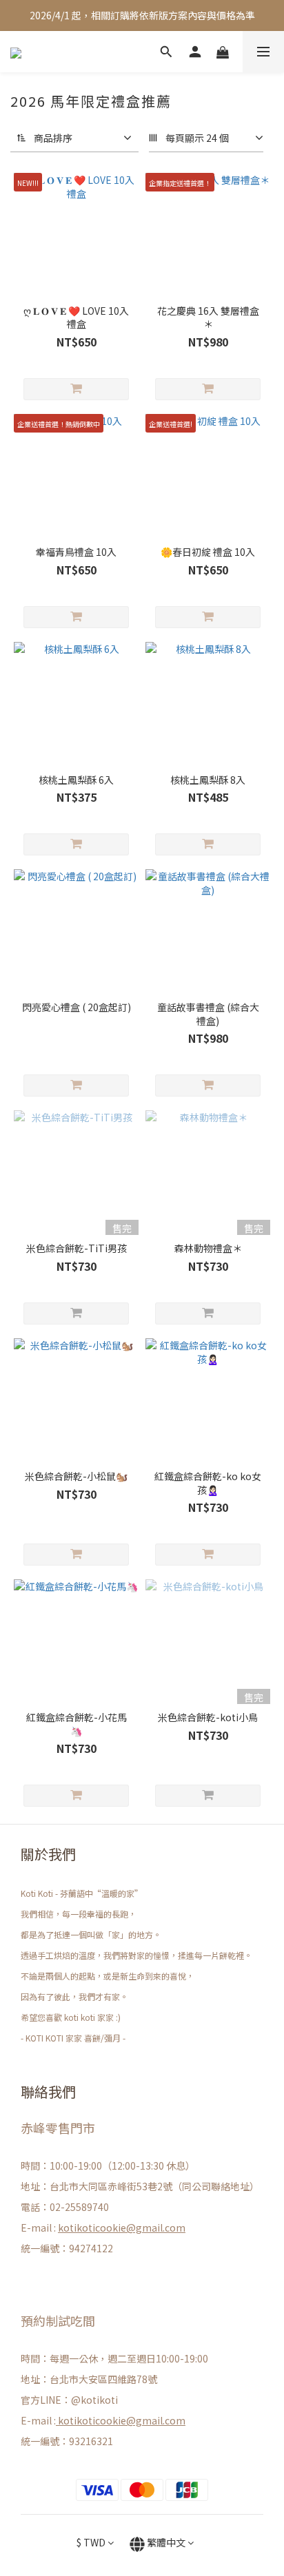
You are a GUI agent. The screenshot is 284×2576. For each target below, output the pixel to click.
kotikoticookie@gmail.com (122, 2227)
